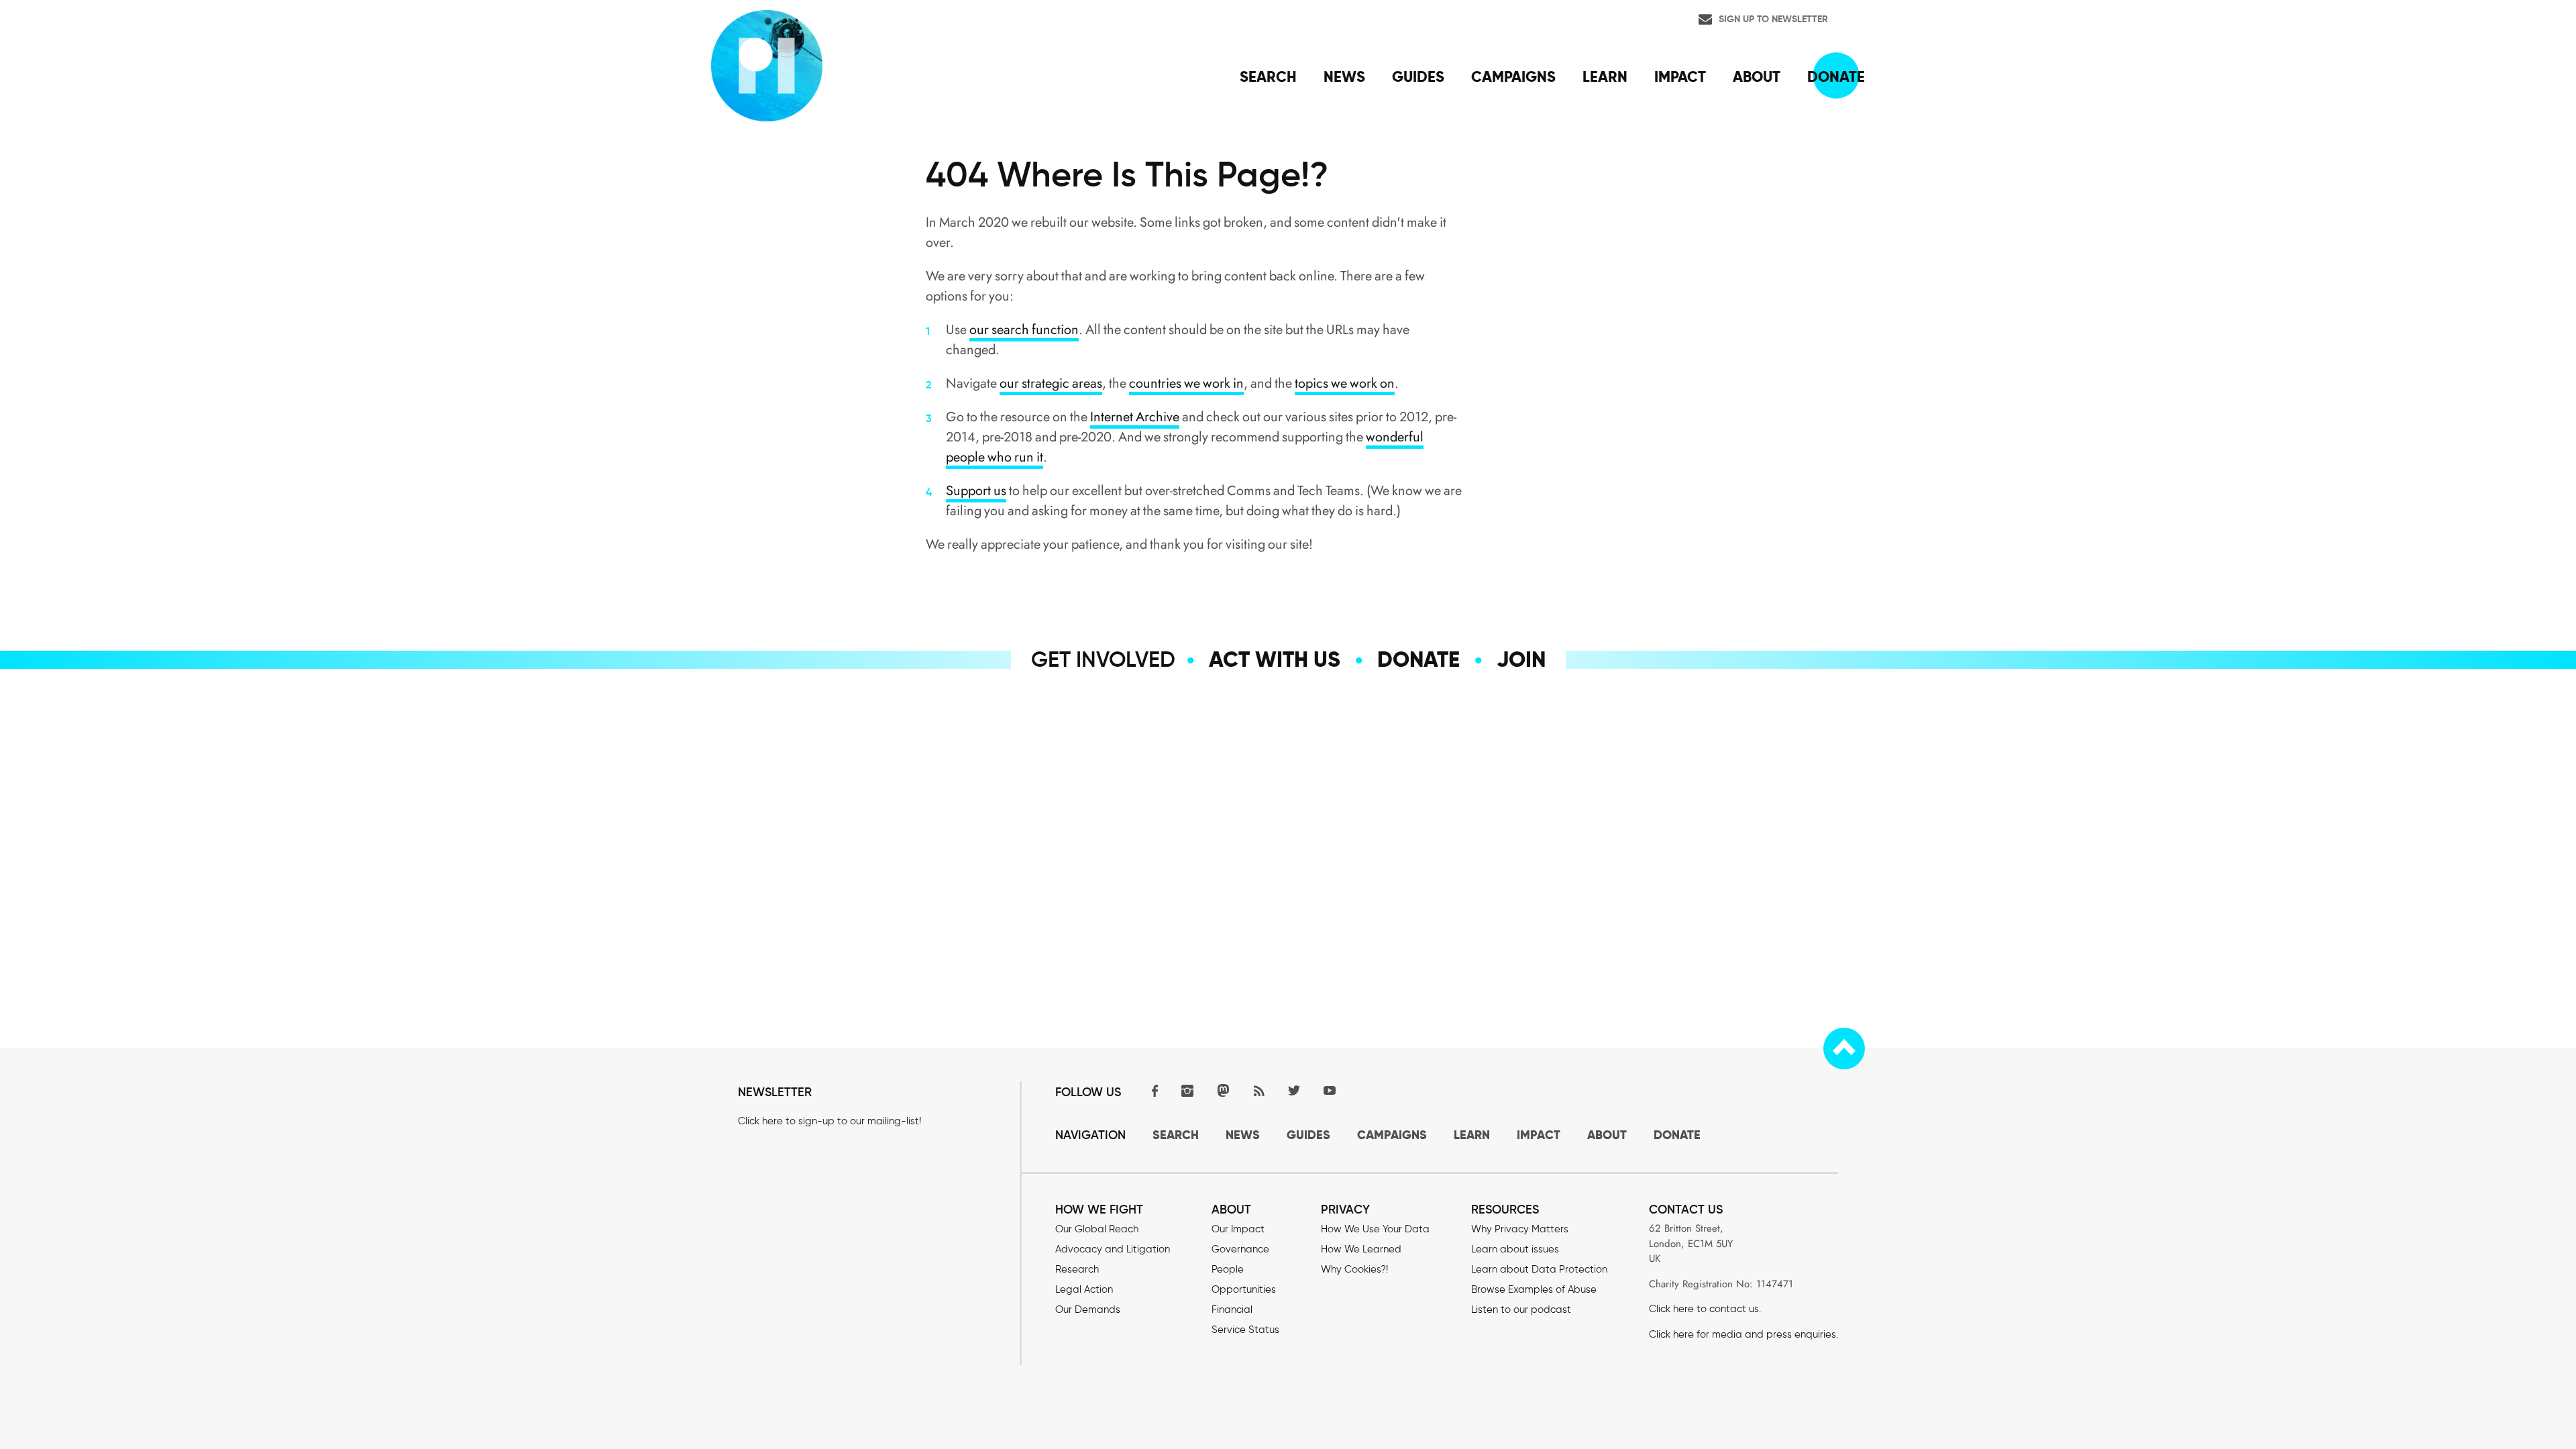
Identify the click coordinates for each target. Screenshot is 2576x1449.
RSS (1258, 1090)
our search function (1024, 330)
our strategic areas (1051, 383)
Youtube (1330, 1090)
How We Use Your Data (1375, 1229)
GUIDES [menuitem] (1418, 76)
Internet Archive (1135, 417)
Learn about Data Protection (1539, 1269)
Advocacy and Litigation (1113, 1249)
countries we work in (1186, 383)
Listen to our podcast (1521, 1309)
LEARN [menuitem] (1605, 76)
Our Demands (1088, 1309)
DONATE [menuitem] (1836, 76)
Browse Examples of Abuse (1534, 1289)
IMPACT (1539, 1135)
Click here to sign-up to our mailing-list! (829, 1121)
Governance (1240, 1249)
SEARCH (1176, 1135)
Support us (976, 491)
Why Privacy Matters (1520, 1229)
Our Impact (1238, 1229)
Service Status (1245, 1330)
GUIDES (1308, 1135)
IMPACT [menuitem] (1680, 76)
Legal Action (1084, 1289)
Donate (1418, 659)
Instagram (1187, 1090)
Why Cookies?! (1354, 1269)
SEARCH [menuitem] (1268, 76)
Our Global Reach (1097, 1229)
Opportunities (1244, 1289)
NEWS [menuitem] (1344, 76)
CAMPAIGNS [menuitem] (1513, 76)
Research (1077, 1269)
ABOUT (1607, 1135)
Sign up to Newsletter (1773, 19)
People (1228, 1269)
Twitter (1294, 1090)
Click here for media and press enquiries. (1743, 1334)
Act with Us (1275, 659)
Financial (1232, 1309)
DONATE (1677, 1135)
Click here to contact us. (1705, 1309)
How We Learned (1361, 1249)
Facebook (1152, 1090)
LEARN (1472, 1135)
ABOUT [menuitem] (1757, 76)
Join (1521, 659)
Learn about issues (1515, 1249)
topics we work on (1345, 383)
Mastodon (1223, 1090)
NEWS (1243, 1135)
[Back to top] (1844, 1049)
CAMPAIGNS (1392, 1135)
